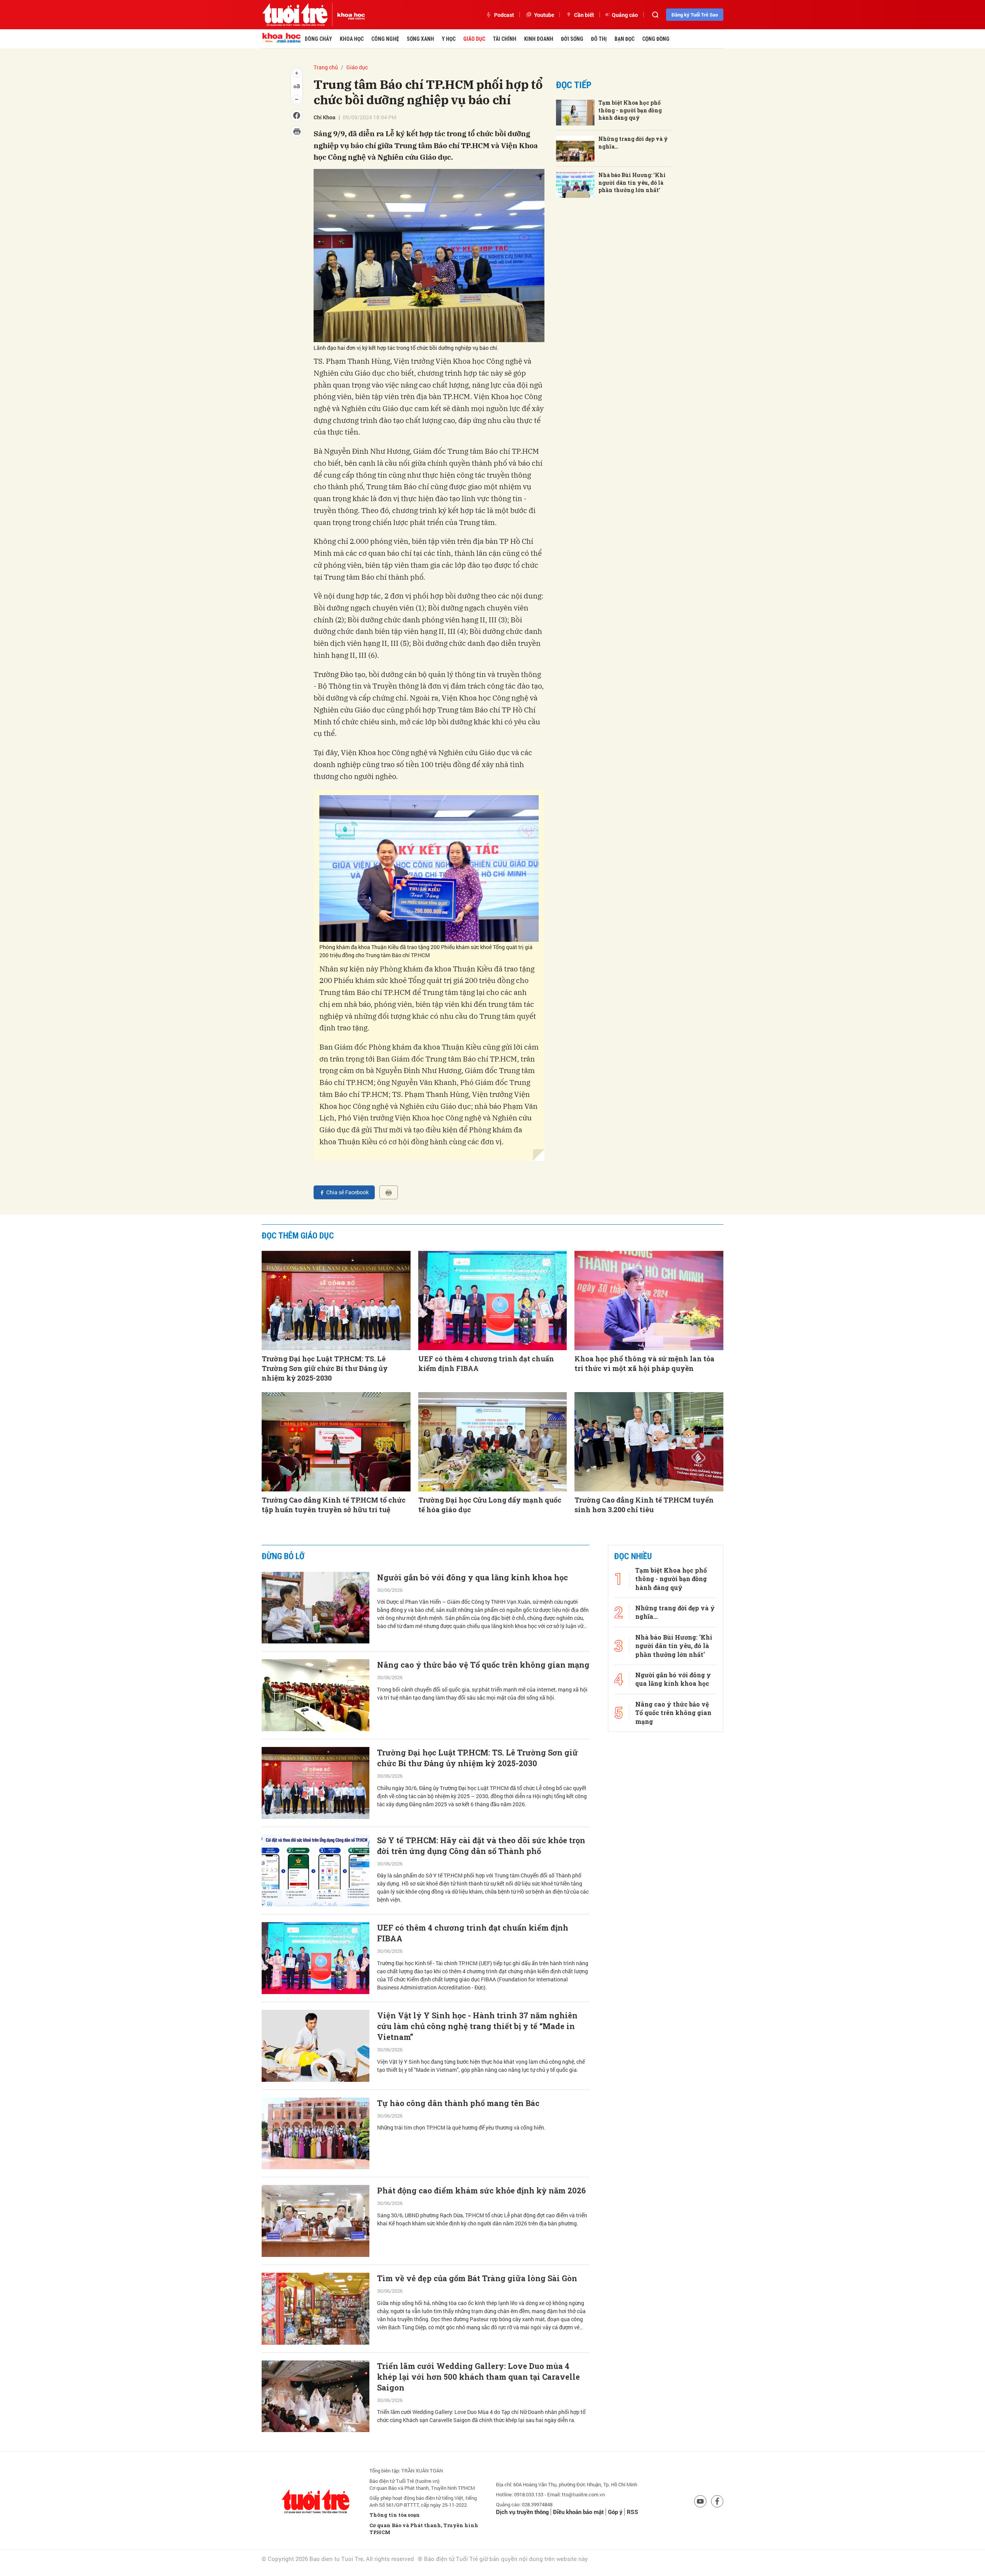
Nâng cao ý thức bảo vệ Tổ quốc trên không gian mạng (483, 1665)
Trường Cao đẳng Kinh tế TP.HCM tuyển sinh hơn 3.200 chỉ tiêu (644, 1505)
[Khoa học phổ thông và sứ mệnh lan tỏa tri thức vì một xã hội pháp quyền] (649, 1301)
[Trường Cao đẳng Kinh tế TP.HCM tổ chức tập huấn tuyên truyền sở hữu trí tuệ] (336, 1442)
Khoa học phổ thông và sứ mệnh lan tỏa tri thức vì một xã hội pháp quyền (644, 1363)
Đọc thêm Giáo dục (298, 1236)
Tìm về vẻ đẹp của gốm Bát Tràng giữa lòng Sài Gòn (477, 2278)
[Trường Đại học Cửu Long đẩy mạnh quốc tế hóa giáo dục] (493, 1442)
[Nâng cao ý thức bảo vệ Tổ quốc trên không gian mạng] (316, 1695)
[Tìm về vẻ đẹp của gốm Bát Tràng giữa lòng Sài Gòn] (316, 2309)
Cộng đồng (656, 39)
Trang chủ (326, 67)
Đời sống (572, 39)
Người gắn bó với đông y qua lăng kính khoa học (472, 1577)
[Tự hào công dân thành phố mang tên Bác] (316, 2134)
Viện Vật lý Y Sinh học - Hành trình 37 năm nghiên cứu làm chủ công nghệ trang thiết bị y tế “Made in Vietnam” (477, 2026)
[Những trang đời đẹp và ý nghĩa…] (575, 149)
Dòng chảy (318, 39)
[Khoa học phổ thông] (349, 15)
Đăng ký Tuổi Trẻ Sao (695, 15)
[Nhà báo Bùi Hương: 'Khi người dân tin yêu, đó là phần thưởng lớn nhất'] (575, 185)
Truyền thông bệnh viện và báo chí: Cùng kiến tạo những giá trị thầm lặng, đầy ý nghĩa (475, 2554)
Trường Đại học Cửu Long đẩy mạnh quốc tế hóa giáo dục (490, 1505)
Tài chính (505, 39)
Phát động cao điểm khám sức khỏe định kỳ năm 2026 (481, 2190)
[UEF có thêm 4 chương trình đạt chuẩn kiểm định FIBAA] (493, 1301)
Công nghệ (385, 39)
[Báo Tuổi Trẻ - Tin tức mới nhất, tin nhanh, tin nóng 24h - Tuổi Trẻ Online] (295, 15)
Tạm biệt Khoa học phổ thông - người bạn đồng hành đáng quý (630, 110)
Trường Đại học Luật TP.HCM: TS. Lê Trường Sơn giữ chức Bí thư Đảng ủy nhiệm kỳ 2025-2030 (325, 1368)
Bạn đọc (624, 39)
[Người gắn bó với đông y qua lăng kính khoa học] (316, 1608)
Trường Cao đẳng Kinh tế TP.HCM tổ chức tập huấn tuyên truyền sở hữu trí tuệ (334, 1505)
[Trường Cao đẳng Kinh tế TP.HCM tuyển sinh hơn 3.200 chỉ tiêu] (649, 1442)
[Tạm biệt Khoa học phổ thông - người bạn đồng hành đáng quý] (575, 113)
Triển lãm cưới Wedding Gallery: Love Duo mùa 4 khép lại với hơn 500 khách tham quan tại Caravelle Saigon (478, 2377)
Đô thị (599, 39)
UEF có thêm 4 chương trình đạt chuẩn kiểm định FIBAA (486, 1363)
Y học (449, 39)
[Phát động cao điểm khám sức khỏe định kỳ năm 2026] (316, 2221)
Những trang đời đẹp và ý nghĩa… (633, 143)
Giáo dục (474, 39)
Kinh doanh (539, 39)
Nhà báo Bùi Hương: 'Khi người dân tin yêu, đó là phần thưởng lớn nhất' (632, 182)
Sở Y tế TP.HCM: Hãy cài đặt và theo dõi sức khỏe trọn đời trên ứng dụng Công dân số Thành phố (481, 1845)
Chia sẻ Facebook (347, 1192)
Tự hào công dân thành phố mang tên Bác (458, 2103)
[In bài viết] (389, 1192)
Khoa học (352, 39)
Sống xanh (420, 39)
